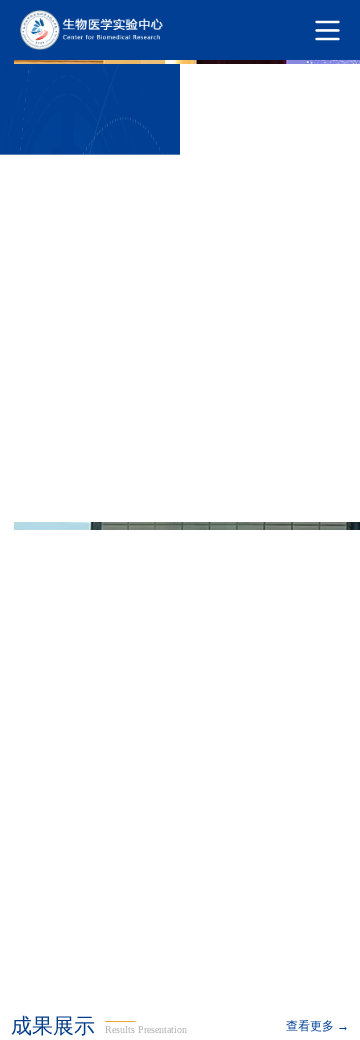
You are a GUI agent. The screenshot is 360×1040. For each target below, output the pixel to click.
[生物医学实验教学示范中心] (180, 30)
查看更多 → (317, 1026)
